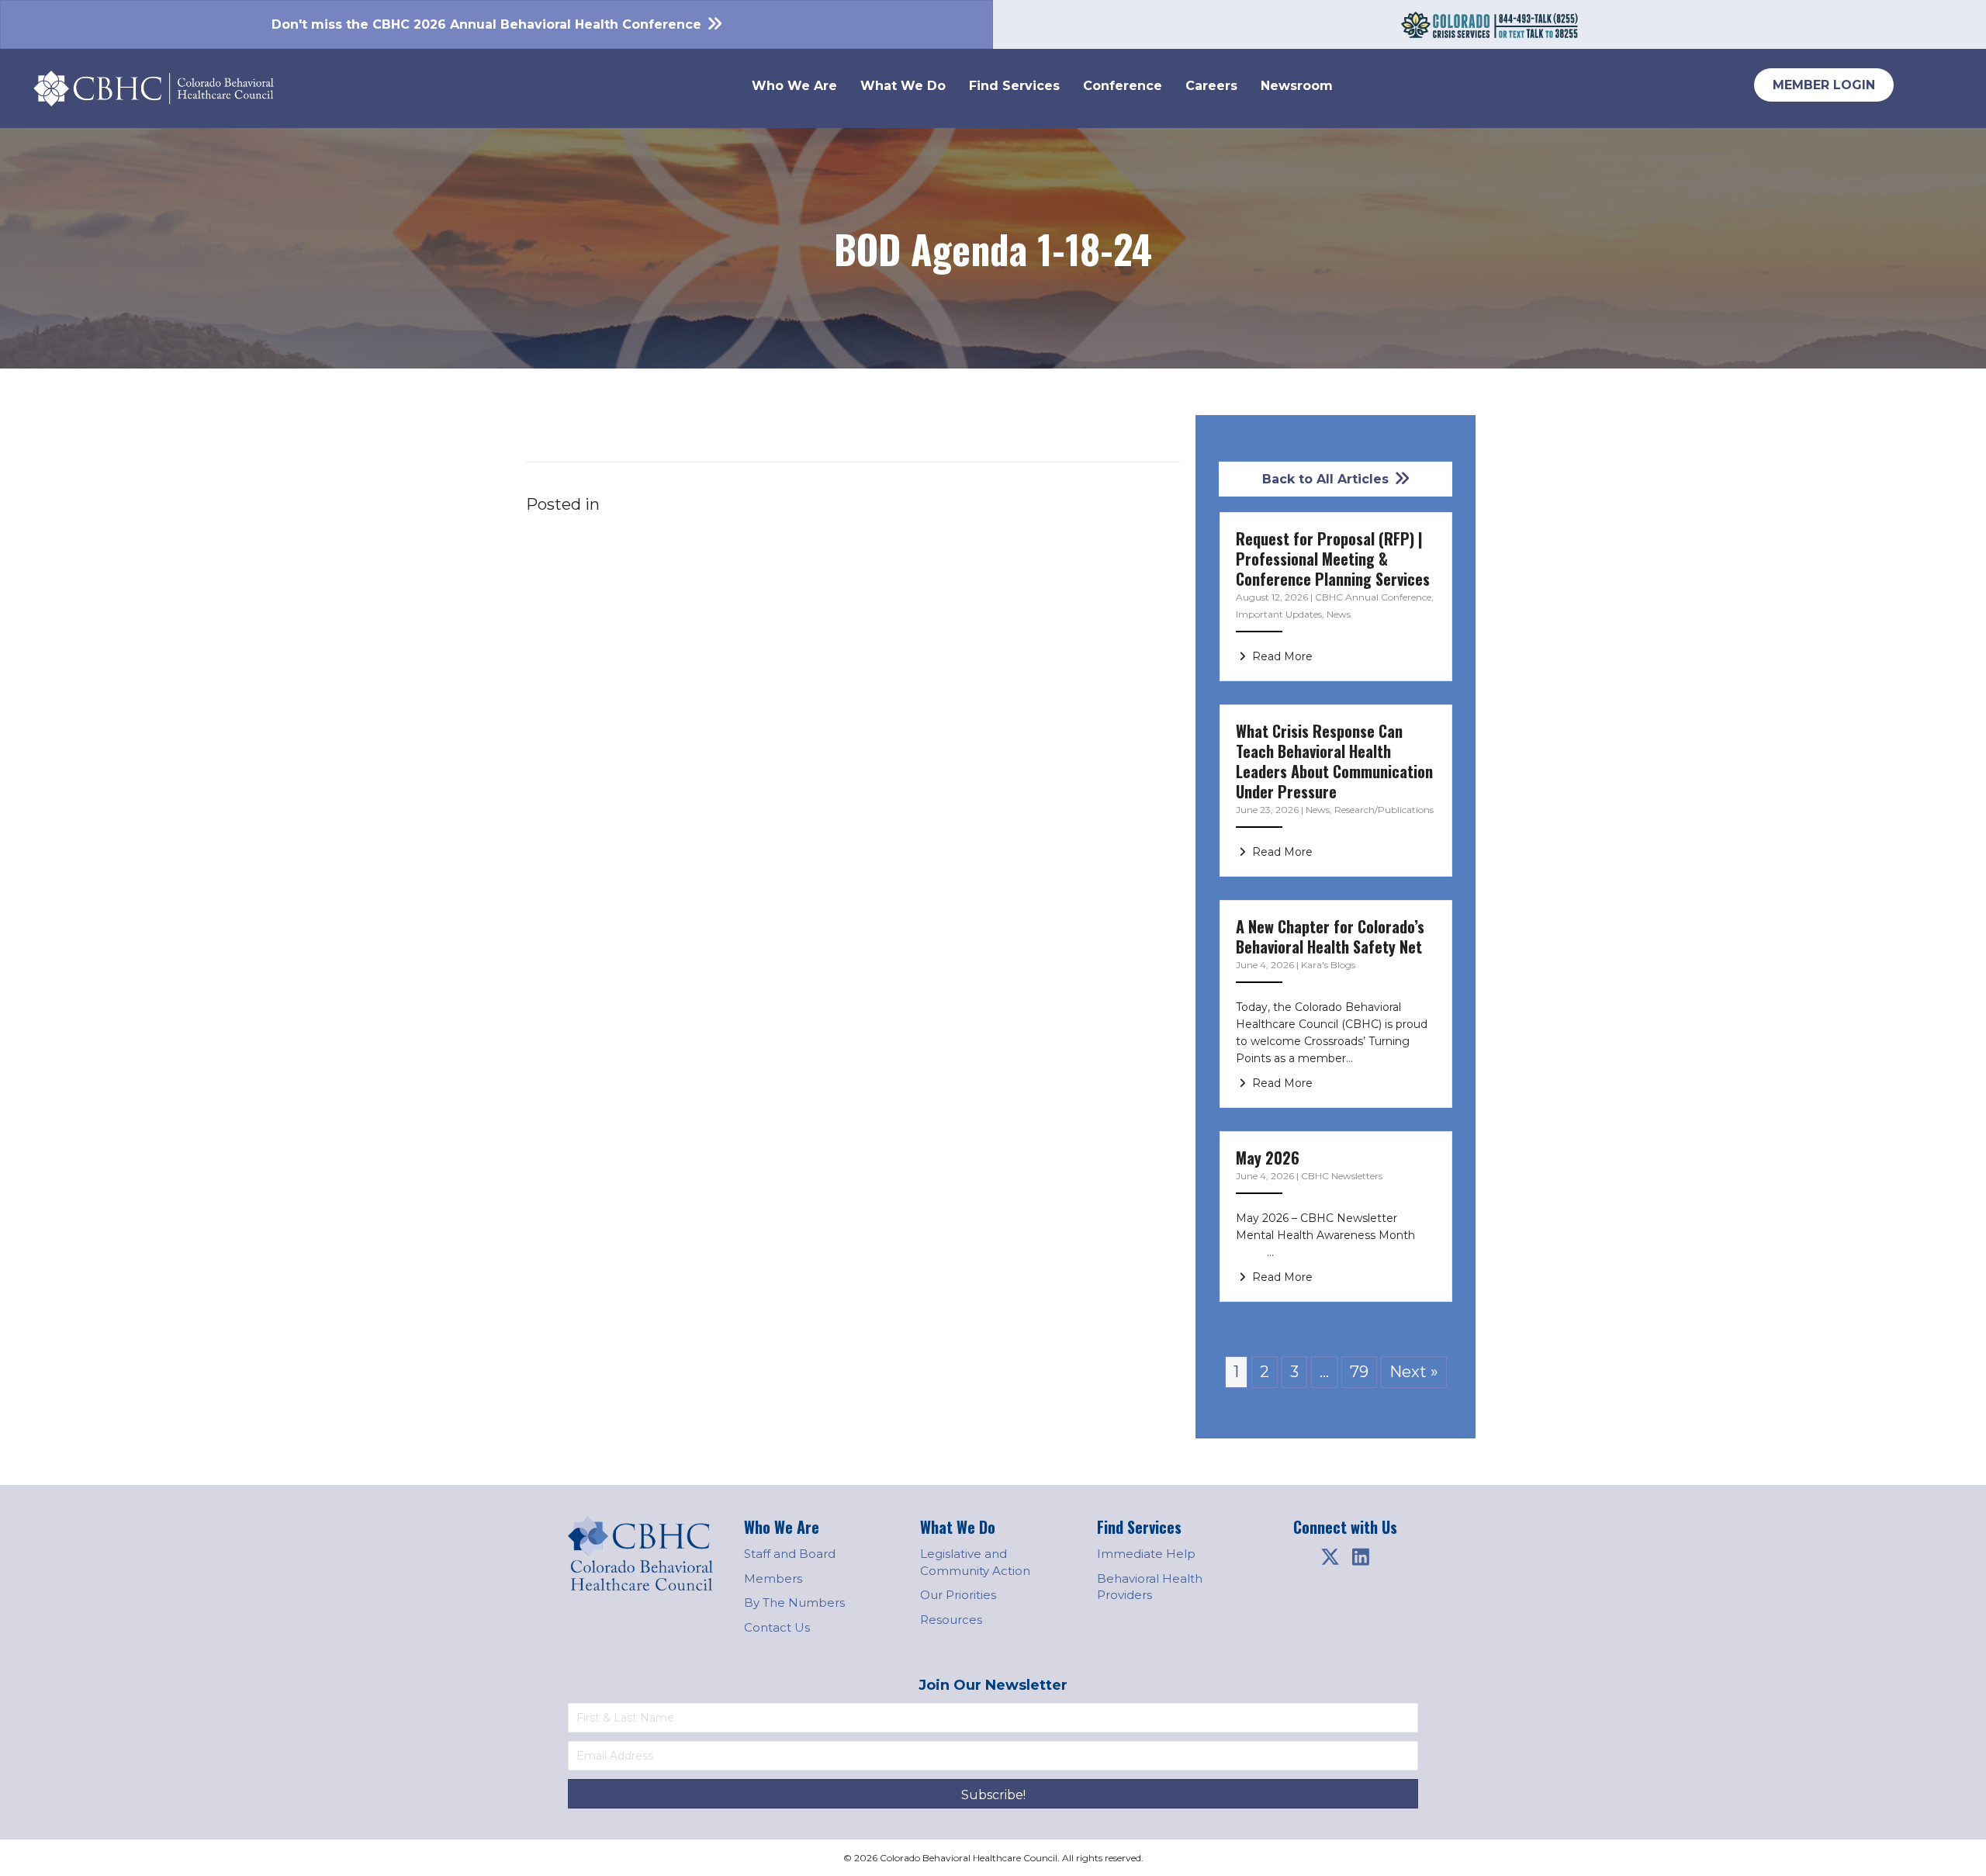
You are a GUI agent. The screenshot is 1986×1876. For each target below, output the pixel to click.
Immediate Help (1146, 1554)
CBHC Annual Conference (1373, 597)
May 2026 (1268, 1158)
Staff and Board (790, 1554)
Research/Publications (1384, 810)
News (1339, 614)
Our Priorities (958, 1595)
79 (1359, 1372)
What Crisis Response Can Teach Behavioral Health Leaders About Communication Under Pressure (1334, 761)
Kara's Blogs (1328, 965)
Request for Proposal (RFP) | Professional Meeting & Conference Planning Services (1333, 559)
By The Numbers (794, 1603)
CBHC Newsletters (1342, 1176)
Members (773, 1578)
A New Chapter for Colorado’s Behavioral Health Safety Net (1330, 936)
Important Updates (1279, 614)
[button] (1330, 1557)
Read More (1281, 656)
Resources (951, 1620)
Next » (1414, 1372)
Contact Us (777, 1627)
